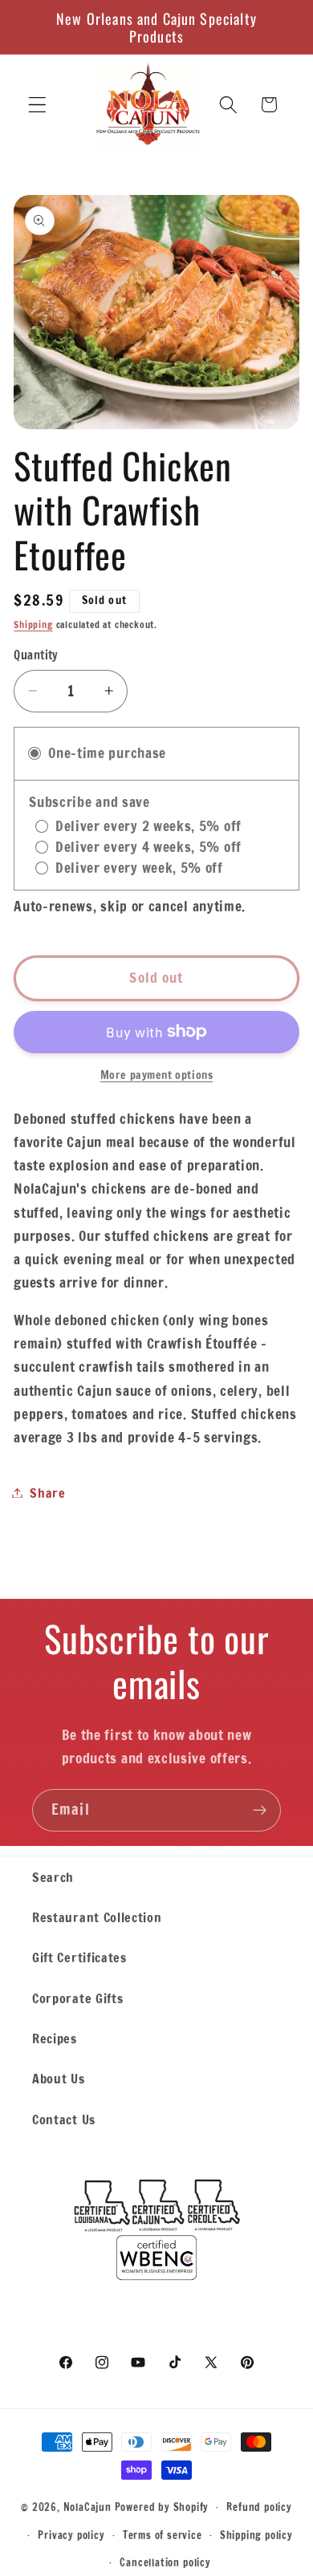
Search (53, 1877)
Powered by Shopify (162, 2506)
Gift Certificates (79, 1957)
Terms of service (163, 2535)
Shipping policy (256, 2535)
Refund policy (259, 2507)
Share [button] (47, 1493)
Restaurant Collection (97, 1917)
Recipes (55, 2038)
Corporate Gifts (77, 1998)
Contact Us (64, 2119)
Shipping (33, 625)
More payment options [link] (157, 1075)
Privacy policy (71, 2535)
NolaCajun (87, 2506)
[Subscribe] (260, 1811)
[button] (37, 105)
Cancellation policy (165, 2562)
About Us (59, 2078)
